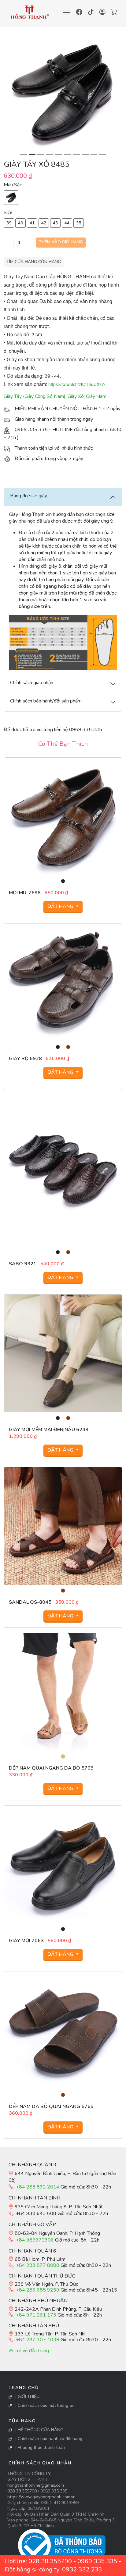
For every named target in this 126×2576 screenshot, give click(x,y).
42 (44, 223)
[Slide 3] (41, 154)
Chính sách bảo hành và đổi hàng (50, 2439)
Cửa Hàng (22, 2421)
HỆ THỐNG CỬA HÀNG (41, 2430)
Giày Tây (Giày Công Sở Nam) (35, 396)
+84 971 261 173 (36, 2315)
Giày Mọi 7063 (26, 1941)
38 (79, 223)
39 (9, 223)
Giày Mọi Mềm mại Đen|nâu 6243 (49, 1430)
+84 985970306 (35, 2240)
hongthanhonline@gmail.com (36, 2485)
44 (67, 223)
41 (32, 223)
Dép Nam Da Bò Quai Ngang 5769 (51, 2106)
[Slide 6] (67, 154)
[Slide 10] (103, 154)
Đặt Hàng (61, 906)
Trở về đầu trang (31, 2351)
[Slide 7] (76, 154)
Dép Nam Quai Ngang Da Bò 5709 (51, 1768)
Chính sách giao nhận (40, 2463)
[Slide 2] (32, 154)
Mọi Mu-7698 (25, 893)
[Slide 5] (59, 154)
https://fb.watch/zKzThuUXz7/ (77, 384)
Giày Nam (96, 396)
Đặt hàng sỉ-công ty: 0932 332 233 (53, 2569)
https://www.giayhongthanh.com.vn (41, 2497)
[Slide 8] (85, 154)
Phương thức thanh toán (41, 2447)
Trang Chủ (24, 2388)
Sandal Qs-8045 (30, 1602)
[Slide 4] (50, 154)
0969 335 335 (54, 2491)
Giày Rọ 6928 (25, 1059)
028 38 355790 (22, 2491)
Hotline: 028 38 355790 (38, 2561)
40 (20, 223)
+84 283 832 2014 (38, 2187)
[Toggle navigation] (66, 13)
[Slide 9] (94, 154)
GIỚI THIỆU (29, 2397)
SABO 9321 (23, 1264)
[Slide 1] (23, 154)
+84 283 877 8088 (38, 2265)
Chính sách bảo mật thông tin (46, 2405)
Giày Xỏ (76, 396)
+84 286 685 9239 (38, 2290)
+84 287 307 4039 (38, 2340)
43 (55, 223)
